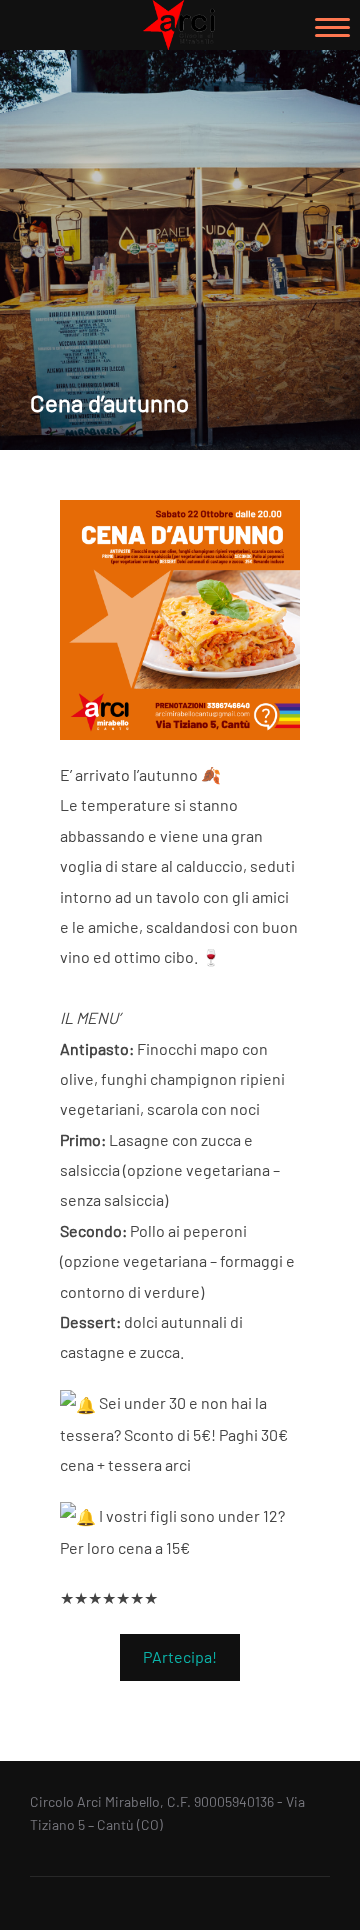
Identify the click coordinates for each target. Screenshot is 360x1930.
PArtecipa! (180, 1656)
